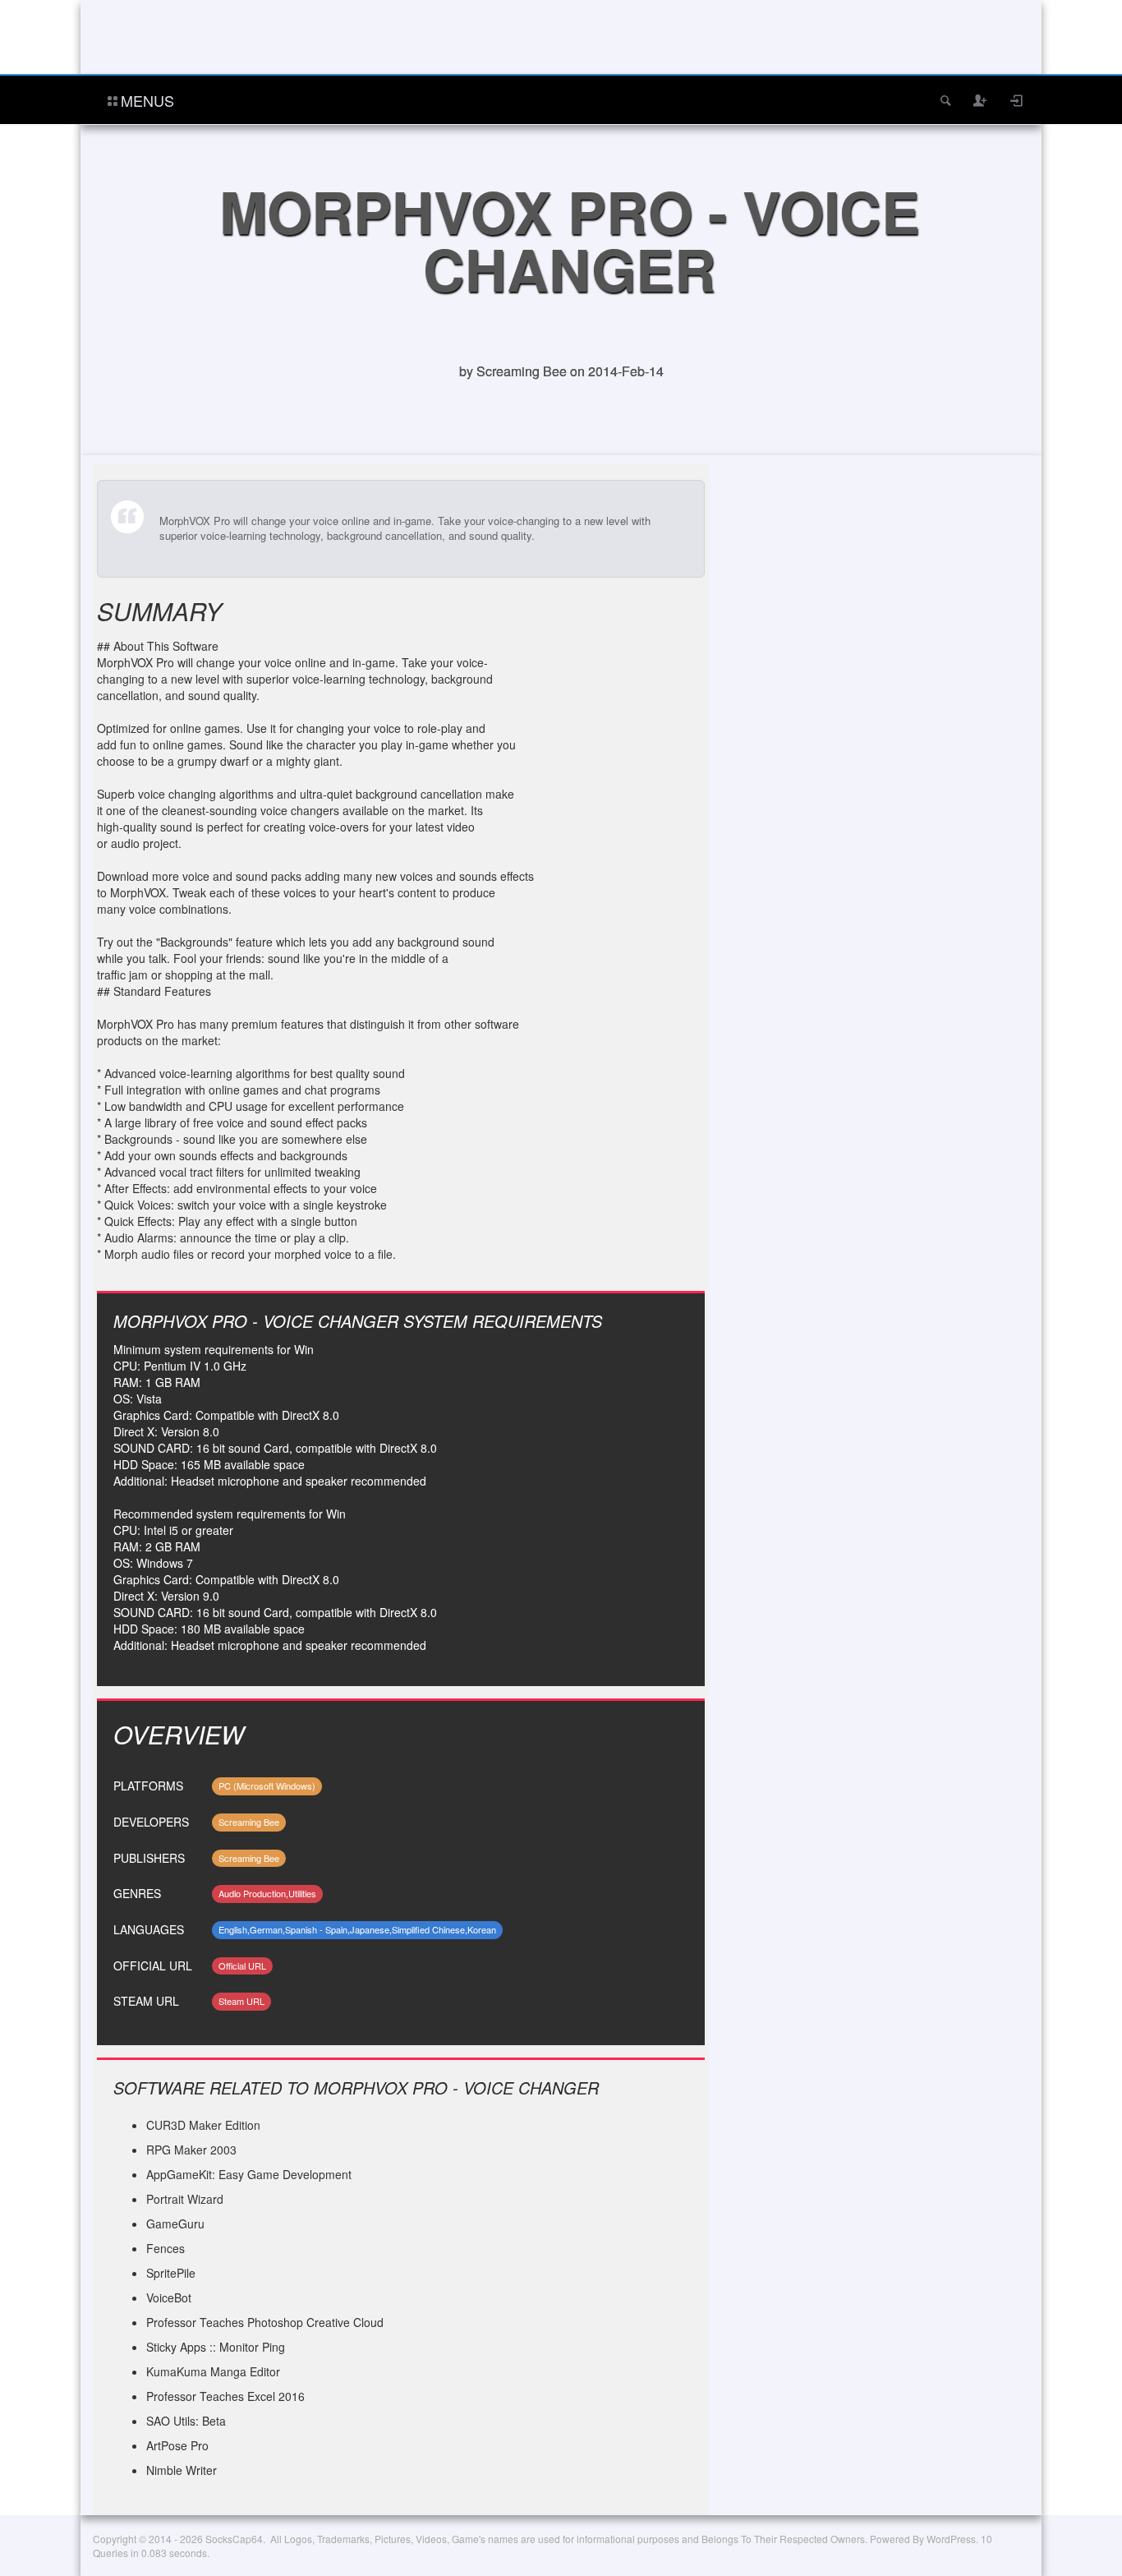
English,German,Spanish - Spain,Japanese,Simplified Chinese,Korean (357, 1929)
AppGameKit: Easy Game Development (249, 2174)
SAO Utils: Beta (186, 2421)
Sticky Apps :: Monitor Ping (216, 2347)
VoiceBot (169, 2297)
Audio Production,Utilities (267, 1893)
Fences (166, 2248)
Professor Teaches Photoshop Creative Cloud (265, 2322)
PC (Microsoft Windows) (267, 1786)
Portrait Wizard (185, 2199)
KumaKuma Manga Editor (213, 2371)
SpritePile (171, 2273)
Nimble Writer (182, 2470)
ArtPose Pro (177, 2445)
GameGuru (175, 2223)
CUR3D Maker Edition (203, 2125)
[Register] (981, 100)
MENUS (147, 100)
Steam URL (241, 2001)
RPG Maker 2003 (191, 2150)
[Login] (1017, 100)
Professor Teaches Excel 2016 (225, 2396)
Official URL (242, 1965)
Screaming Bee (249, 1822)
